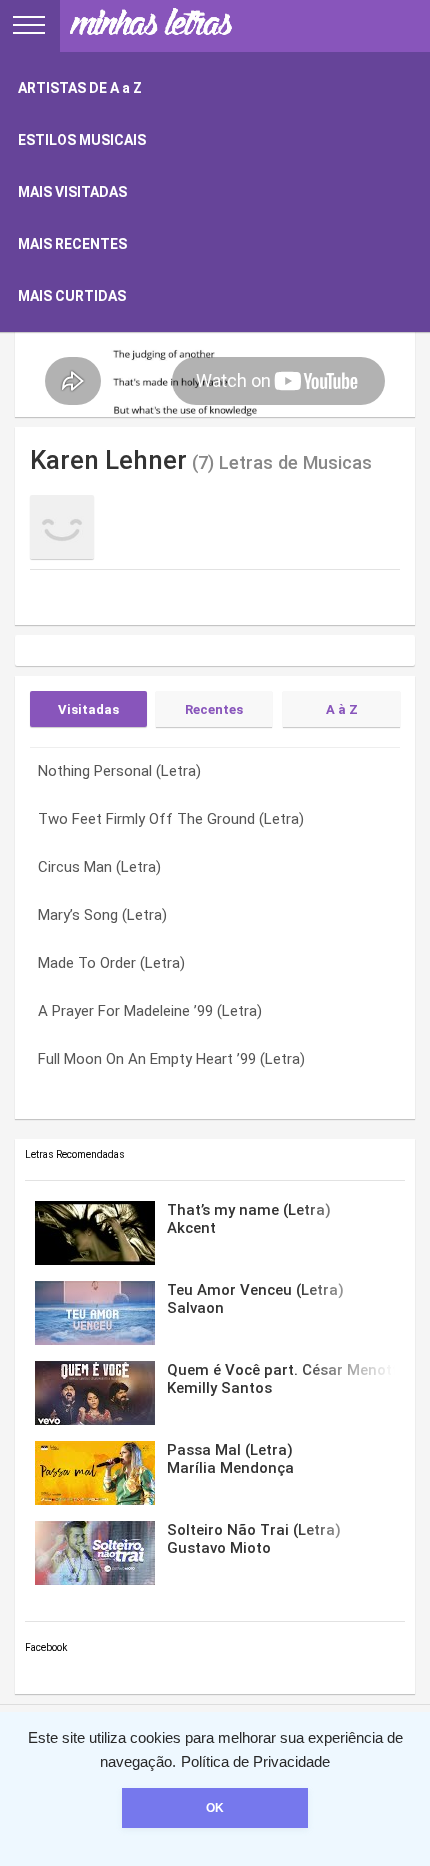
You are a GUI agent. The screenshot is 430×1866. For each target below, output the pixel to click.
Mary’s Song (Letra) (102, 915)
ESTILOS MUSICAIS (82, 140)
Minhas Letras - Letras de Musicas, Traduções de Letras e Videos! (150, 26)
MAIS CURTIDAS (72, 296)
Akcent (249, 1219)
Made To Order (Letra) (111, 963)
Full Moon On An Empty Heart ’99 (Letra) (171, 1059)
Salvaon (255, 1299)
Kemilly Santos (281, 1379)
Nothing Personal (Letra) (119, 771)
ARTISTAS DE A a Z (80, 88)
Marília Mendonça (230, 1459)
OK (215, 1808)
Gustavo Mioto (254, 1539)
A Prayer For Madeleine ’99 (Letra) (150, 1011)
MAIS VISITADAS (72, 192)
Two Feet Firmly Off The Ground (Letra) (171, 819)
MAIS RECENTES (72, 244)
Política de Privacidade (255, 1762)
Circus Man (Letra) (99, 867)
